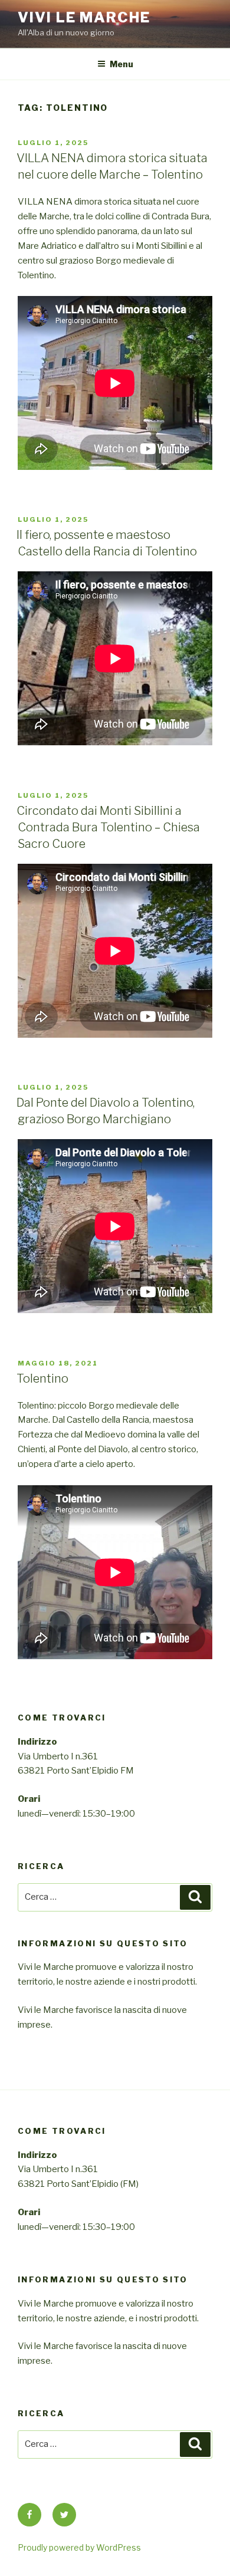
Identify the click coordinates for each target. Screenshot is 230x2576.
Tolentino (42, 1379)
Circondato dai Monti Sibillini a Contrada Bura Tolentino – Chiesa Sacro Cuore (108, 827)
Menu (121, 64)
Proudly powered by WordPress (79, 2547)
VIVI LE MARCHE (84, 17)
